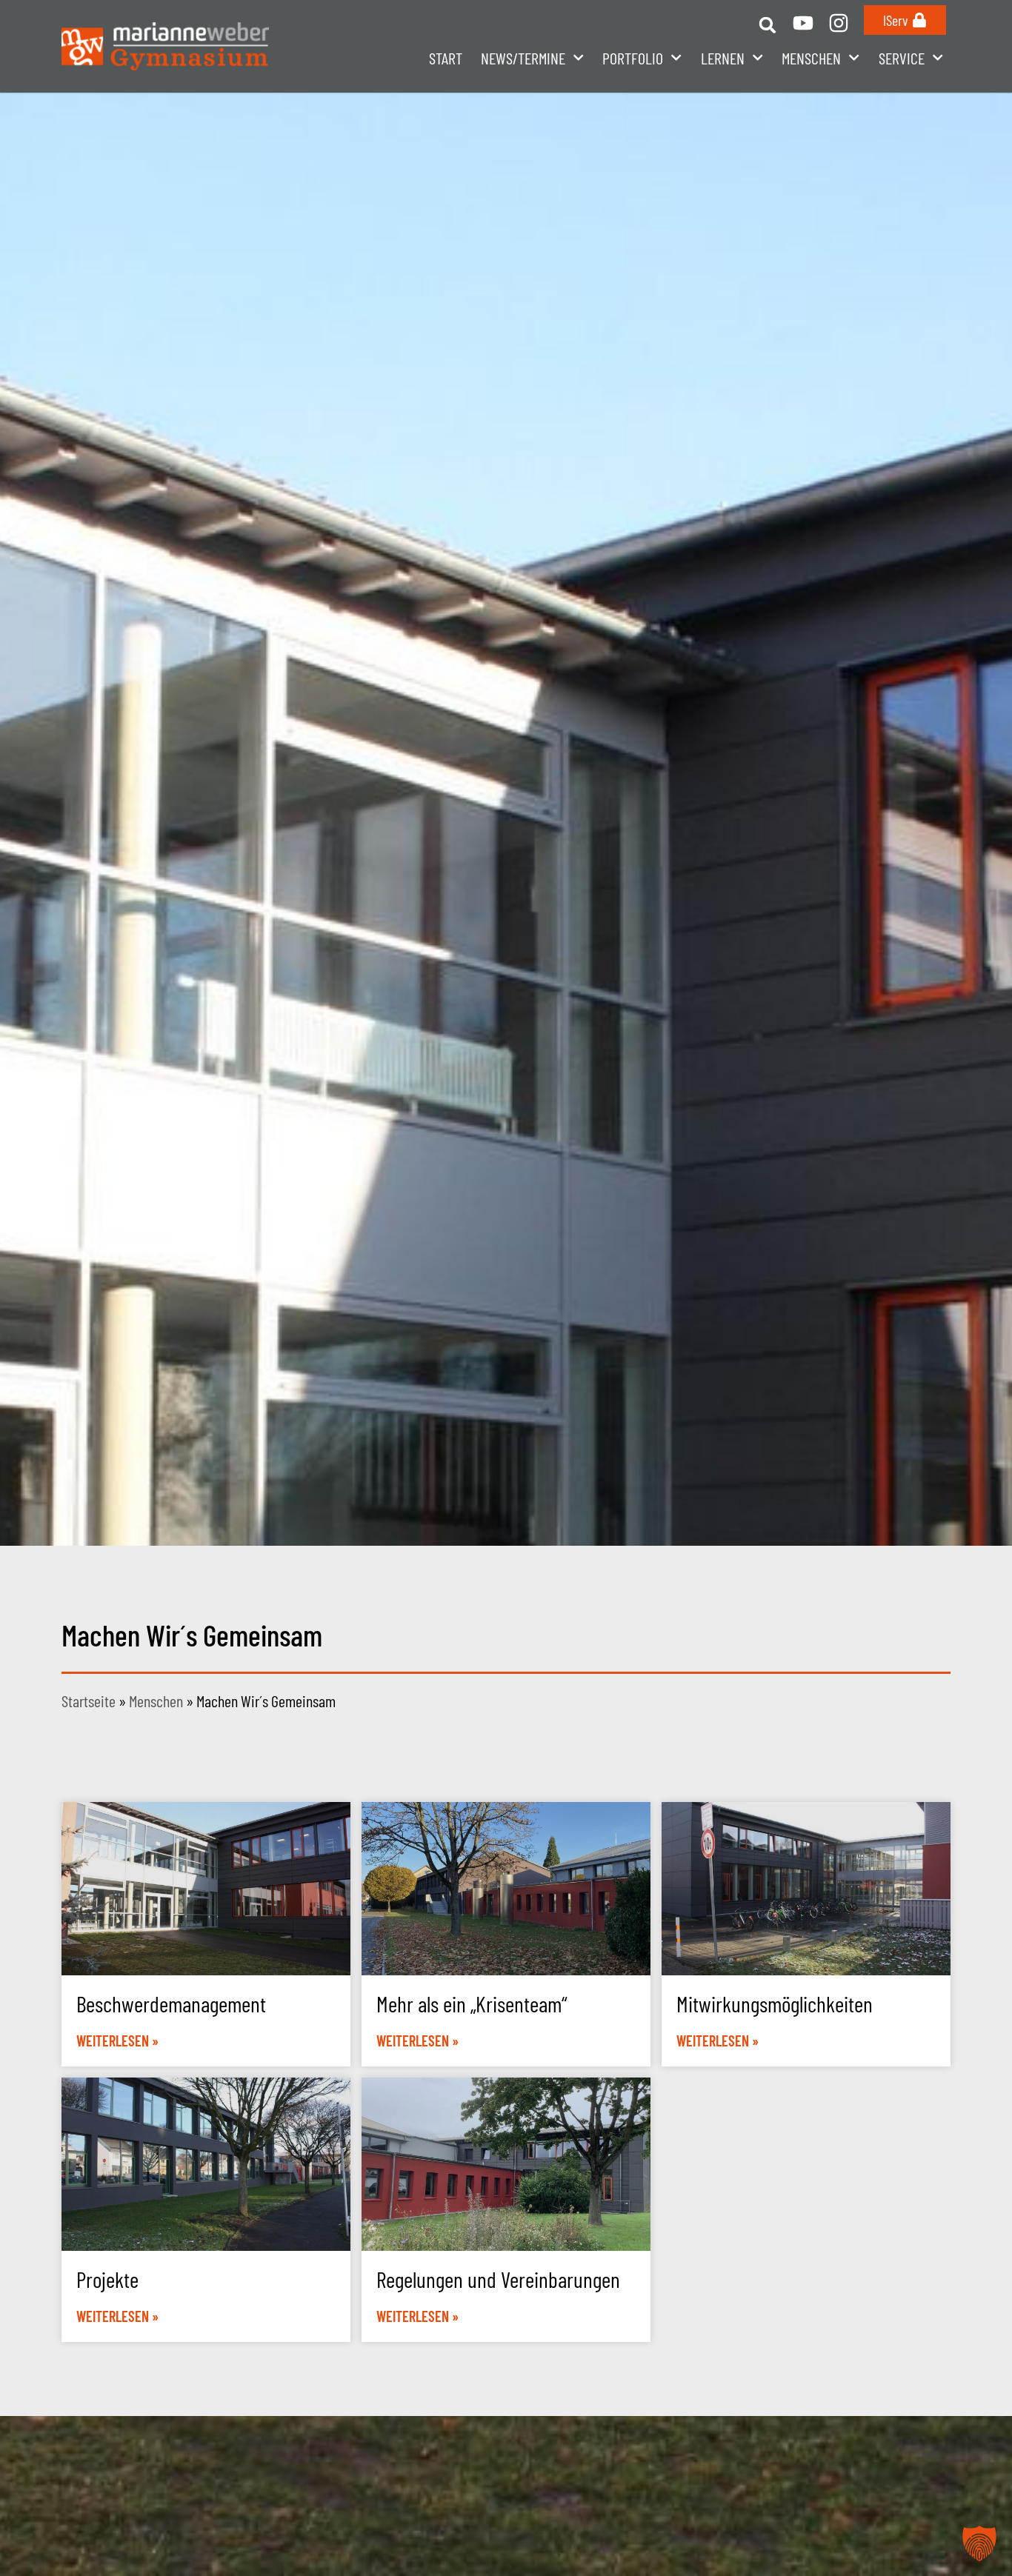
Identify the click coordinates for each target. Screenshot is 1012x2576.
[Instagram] (839, 23)
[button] (767, 25)
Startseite (89, 1701)
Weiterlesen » (117, 2041)
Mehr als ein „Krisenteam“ (472, 2003)
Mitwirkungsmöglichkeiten (775, 2003)
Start (446, 58)
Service (902, 58)
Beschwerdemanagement (171, 2003)
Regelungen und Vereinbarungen (498, 2279)
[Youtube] (803, 23)
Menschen (156, 1701)
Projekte (107, 2279)
